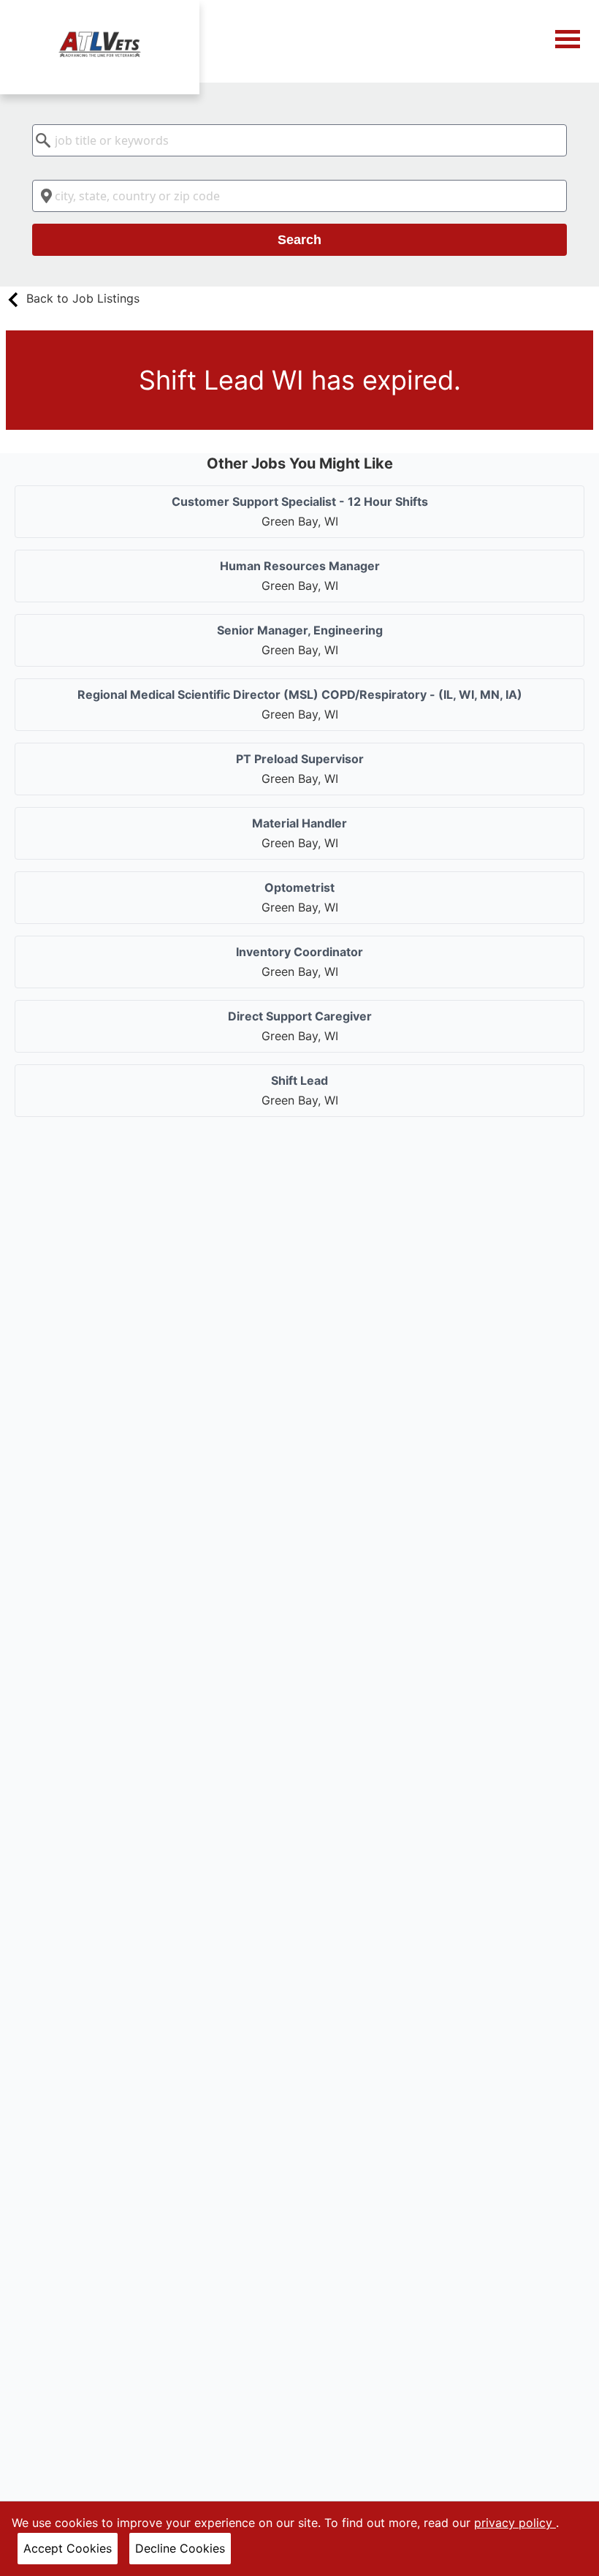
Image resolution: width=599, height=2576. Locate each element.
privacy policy (515, 2523)
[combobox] (299, 140)
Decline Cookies (180, 2548)
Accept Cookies (68, 2548)
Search (299, 240)
